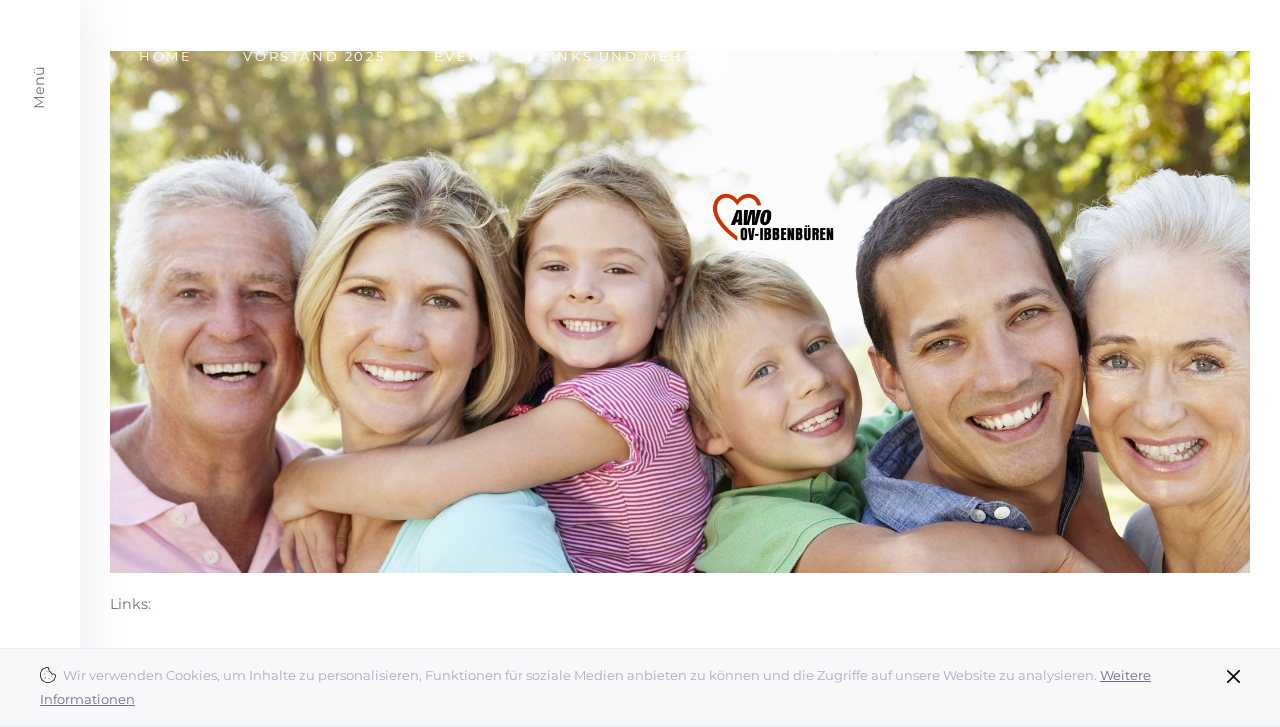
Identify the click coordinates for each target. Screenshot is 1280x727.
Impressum (1112, 16)
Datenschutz (1208, 16)
